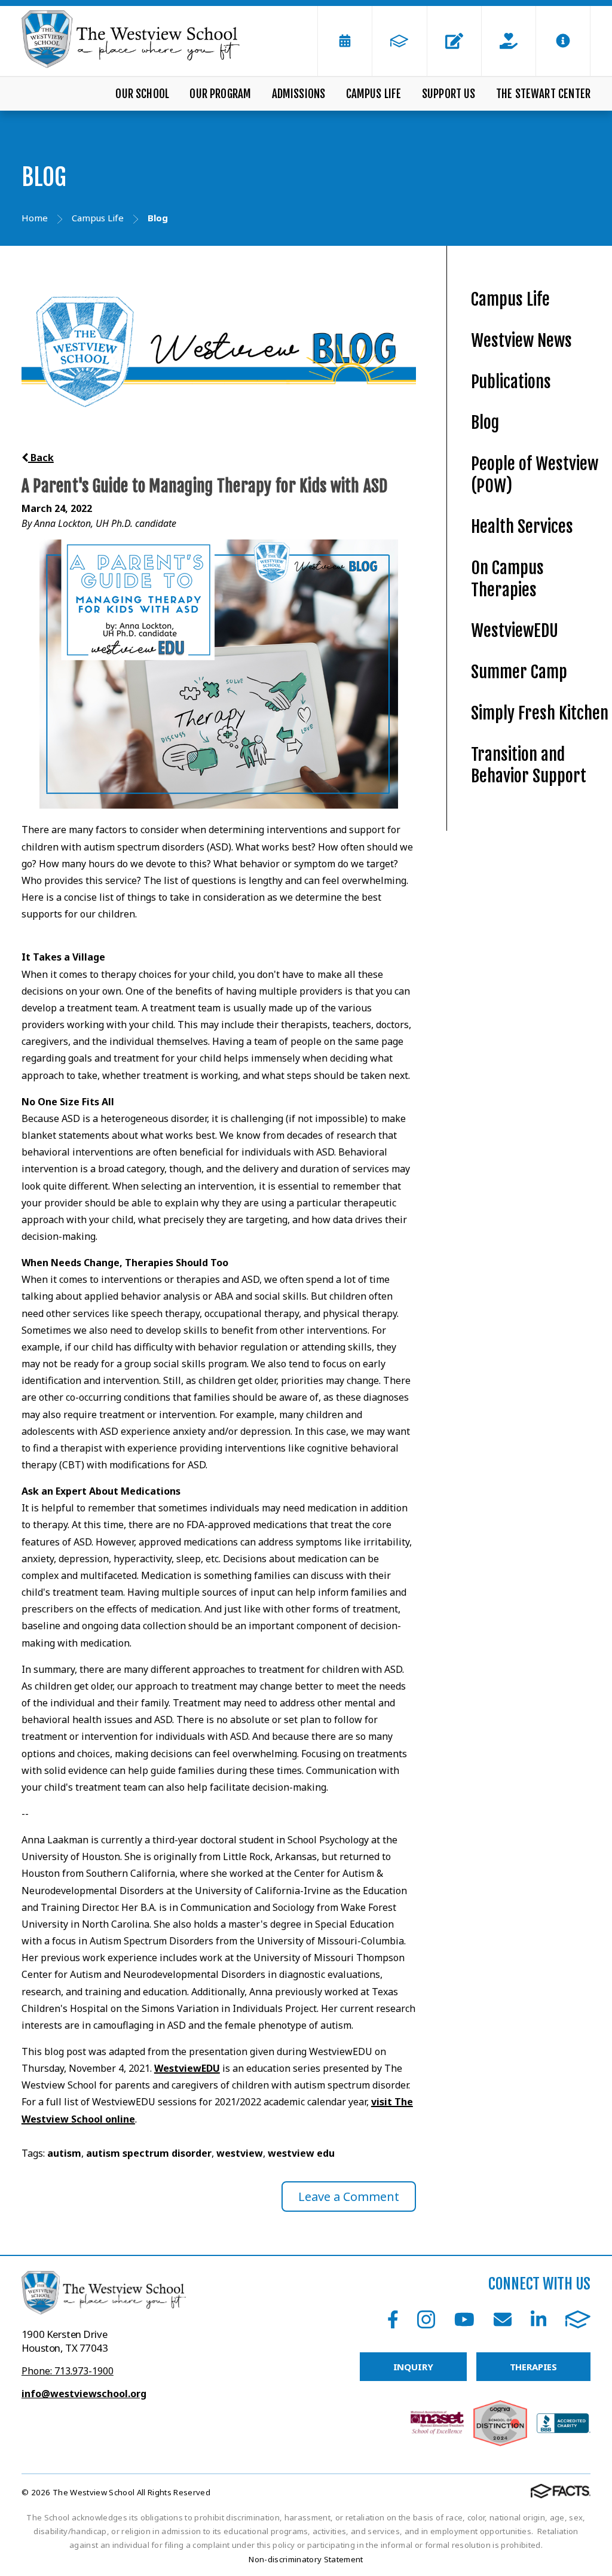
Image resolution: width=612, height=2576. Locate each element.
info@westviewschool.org (84, 2394)
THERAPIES (534, 2367)
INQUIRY (413, 2367)
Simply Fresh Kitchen (540, 713)
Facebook (393, 2319)
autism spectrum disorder (149, 2153)
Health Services (522, 527)
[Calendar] (345, 41)
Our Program (220, 94)
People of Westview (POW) (535, 475)
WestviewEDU (187, 2068)
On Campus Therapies (507, 579)
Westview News (521, 341)
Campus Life (374, 94)
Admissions (299, 94)
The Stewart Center (543, 94)
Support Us (449, 94)
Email (503, 2319)
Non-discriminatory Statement (306, 2559)
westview (240, 2153)
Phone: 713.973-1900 (68, 2371)
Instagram (426, 2319)
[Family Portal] (399, 41)
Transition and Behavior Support (529, 766)
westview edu (301, 2153)
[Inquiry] (454, 41)
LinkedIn (538, 2319)
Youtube (464, 2319)
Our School (142, 94)
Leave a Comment (349, 2197)
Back (41, 458)
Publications (511, 382)
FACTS (578, 2319)
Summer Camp (519, 672)
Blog (485, 423)
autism (64, 2153)
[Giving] (509, 41)
